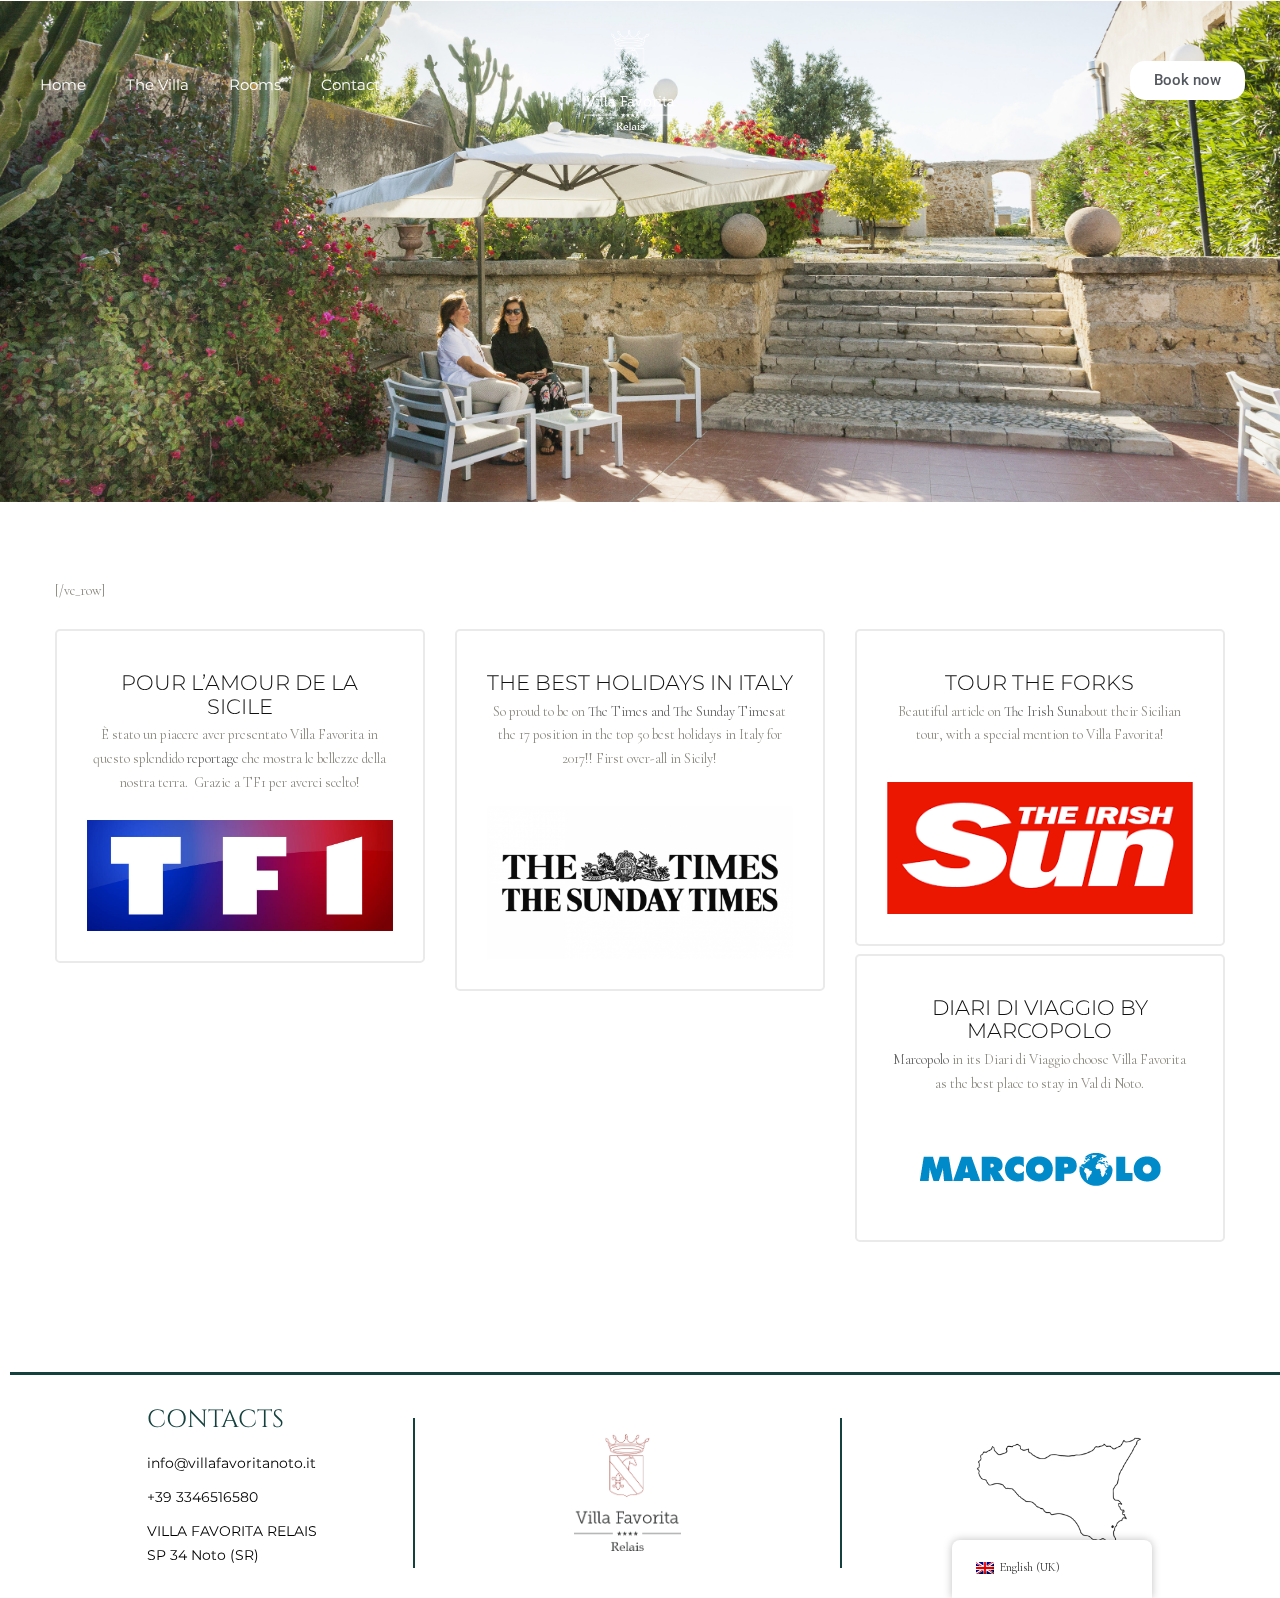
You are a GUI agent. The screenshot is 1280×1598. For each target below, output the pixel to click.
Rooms (255, 84)
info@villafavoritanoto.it (231, 1463)
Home (63, 84)
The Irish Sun (1041, 711)
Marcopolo (921, 1059)
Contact (350, 84)
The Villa (157, 84)
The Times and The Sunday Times (681, 711)
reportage (213, 758)
